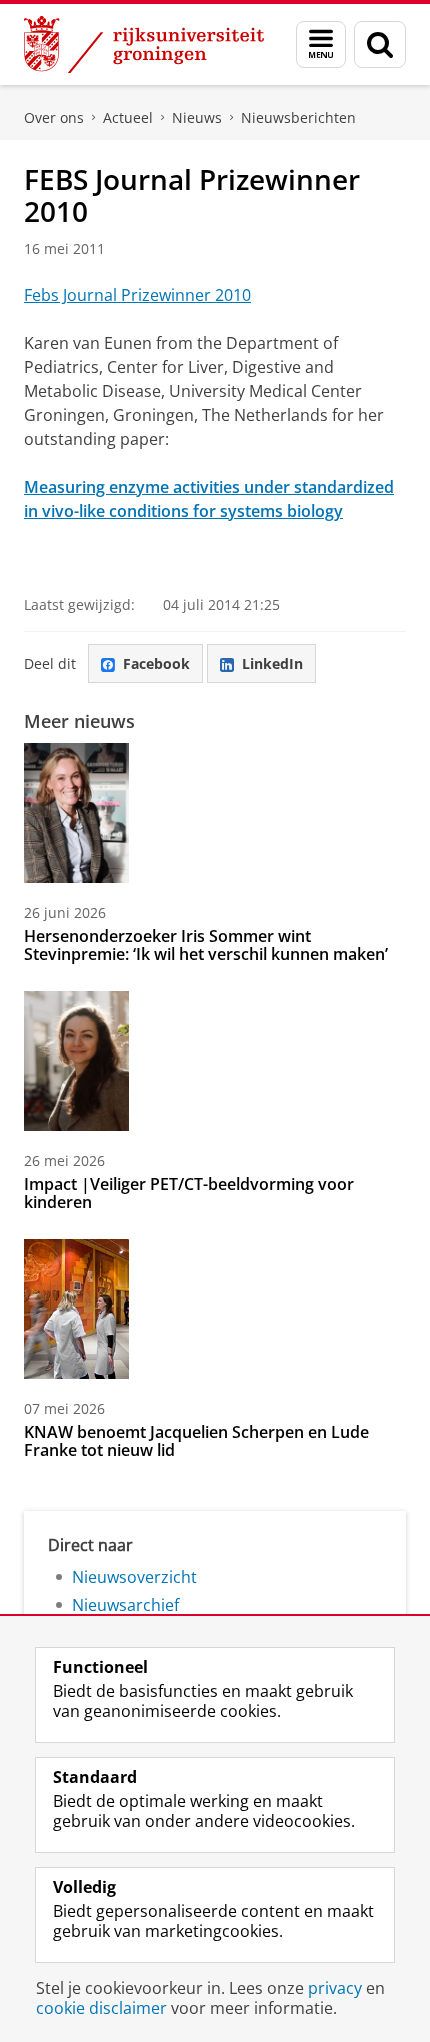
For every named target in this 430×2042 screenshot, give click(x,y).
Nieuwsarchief (125, 1605)
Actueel (128, 117)
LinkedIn (272, 663)
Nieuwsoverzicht (134, 1577)
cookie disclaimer (101, 2008)
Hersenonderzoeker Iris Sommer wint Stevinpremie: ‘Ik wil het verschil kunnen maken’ (206, 945)
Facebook (156, 663)
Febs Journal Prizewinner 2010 (137, 295)
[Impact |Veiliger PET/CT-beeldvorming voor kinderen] (76, 1061)
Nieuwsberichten (298, 117)
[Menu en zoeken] (321, 44)
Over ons (54, 117)
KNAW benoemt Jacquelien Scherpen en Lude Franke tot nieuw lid (196, 1441)
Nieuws (197, 117)
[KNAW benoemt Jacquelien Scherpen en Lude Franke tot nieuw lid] (76, 1309)
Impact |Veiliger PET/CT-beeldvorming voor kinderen (189, 1193)
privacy (335, 1988)
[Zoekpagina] (380, 44)
